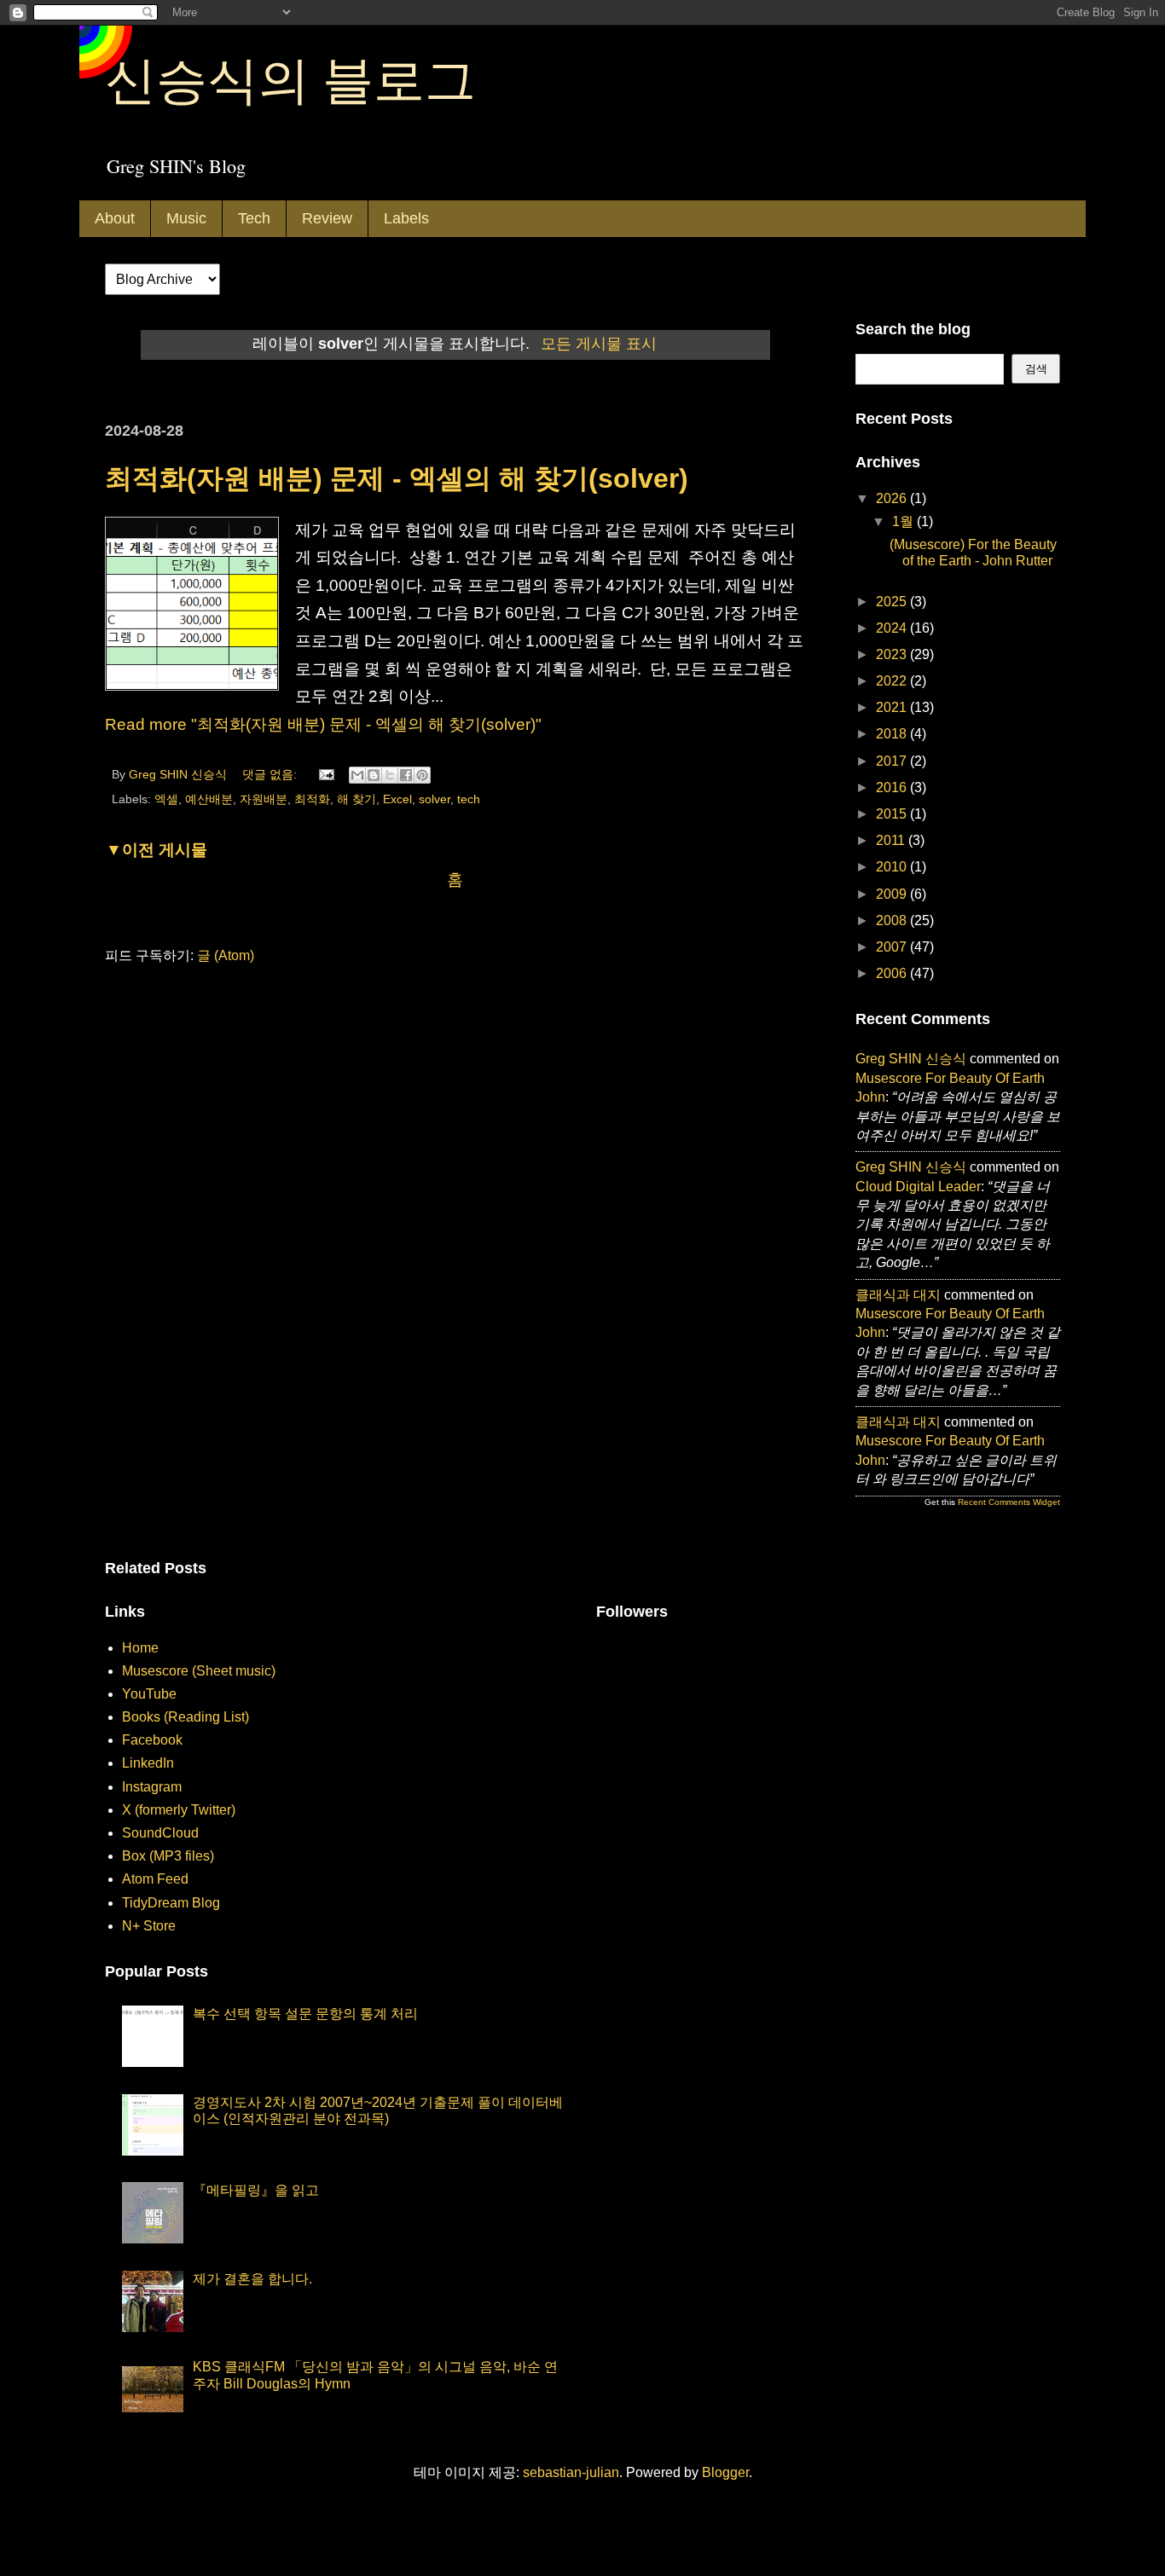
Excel (397, 799)
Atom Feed (155, 1879)
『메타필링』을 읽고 (256, 2190)
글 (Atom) (226, 955)
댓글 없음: (271, 774)
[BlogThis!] (374, 775)
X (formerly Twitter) (179, 1810)
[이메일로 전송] (357, 775)
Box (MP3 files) (168, 1856)
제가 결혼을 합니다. (252, 2279)
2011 (892, 840)
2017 (893, 761)
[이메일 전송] (325, 774)
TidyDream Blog (171, 1903)
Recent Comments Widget (1009, 1502)
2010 (893, 867)
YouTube (149, 1694)
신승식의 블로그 (290, 78)
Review (327, 218)
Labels (406, 218)
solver (435, 799)
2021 (893, 707)
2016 (893, 787)
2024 (893, 628)
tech (469, 799)
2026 (893, 498)
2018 (893, 734)
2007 (893, 947)
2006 (893, 973)
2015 (893, 814)
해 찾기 (356, 799)
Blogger (725, 2472)
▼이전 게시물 (156, 850)
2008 (893, 920)
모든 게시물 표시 (598, 344)
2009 (893, 894)
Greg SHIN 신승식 (911, 1059)
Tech (254, 218)
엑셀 (166, 799)
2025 (893, 602)
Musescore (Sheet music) (199, 1671)
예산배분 (209, 799)
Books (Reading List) (185, 1717)
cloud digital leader (918, 1187)
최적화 (312, 799)
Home (140, 1648)
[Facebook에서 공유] (406, 775)
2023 (893, 654)
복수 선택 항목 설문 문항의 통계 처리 (305, 2014)
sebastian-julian (571, 2472)
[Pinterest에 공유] (422, 775)
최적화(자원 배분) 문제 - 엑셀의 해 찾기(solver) (397, 478)
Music (186, 218)
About (115, 218)
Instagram (152, 1787)
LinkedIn (148, 1763)
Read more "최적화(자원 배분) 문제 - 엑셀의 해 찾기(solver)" (323, 724)
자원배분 (264, 799)
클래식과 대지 (898, 1295)
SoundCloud (160, 1833)
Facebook (152, 1740)
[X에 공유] (390, 775)
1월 (904, 521)
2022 (893, 681)
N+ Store (149, 1926)
